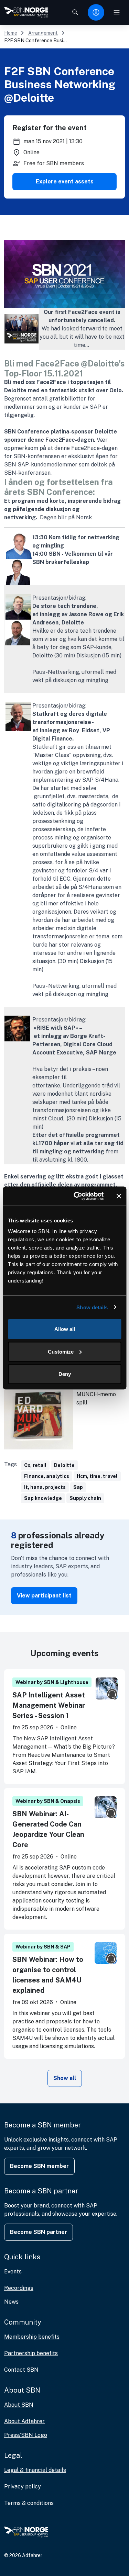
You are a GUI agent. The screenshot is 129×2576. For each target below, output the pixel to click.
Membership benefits (32, 2337)
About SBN (19, 2405)
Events (13, 2272)
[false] (75, 12)
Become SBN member (39, 2166)
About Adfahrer (24, 2421)
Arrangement (43, 33)
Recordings (19, 2288)
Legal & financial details (35, 2470)
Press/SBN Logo (26, 2435)
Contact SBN (21, 2370)
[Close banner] (119, 1196)
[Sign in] (96, 12)
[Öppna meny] (117, 12)
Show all (65, 2078)
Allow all (65, 1329)
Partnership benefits (31, 2353)
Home (11, 33)
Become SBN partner (39, 2232)
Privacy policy (23, 2487)
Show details (92, 1307)
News (11, 2302)
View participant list (44, 1596)
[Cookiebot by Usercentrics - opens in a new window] (77, 1196)
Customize (61, 1351)
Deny (65, 1374)
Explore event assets (65, 182)
